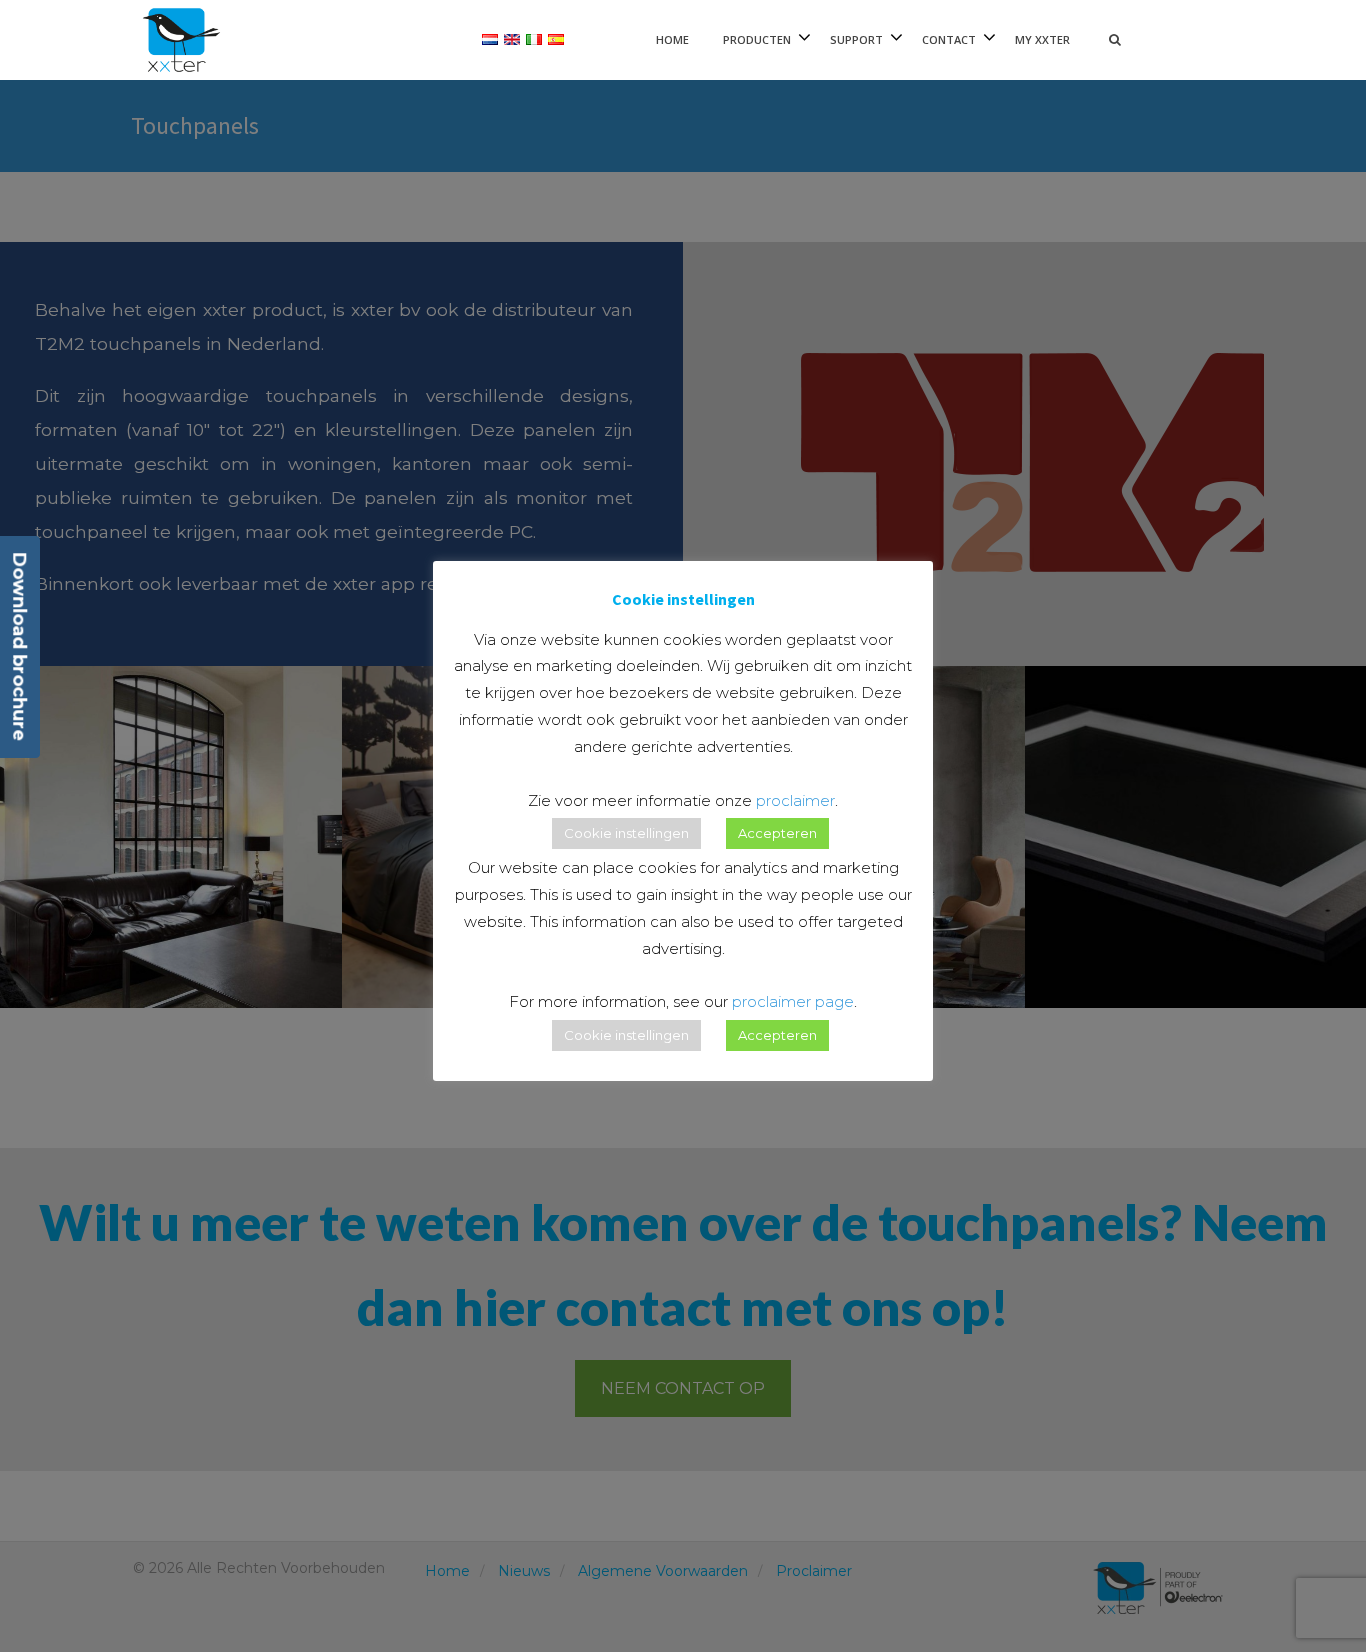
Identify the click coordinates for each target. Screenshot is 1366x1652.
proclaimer (795, 800)
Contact (949, 39)
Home (672, 39)
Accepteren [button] (777, 833)
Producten (757, 39)
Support (856, 39)
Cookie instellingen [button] (626, 833)
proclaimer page (793, 1001)
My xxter (1042, 39)
